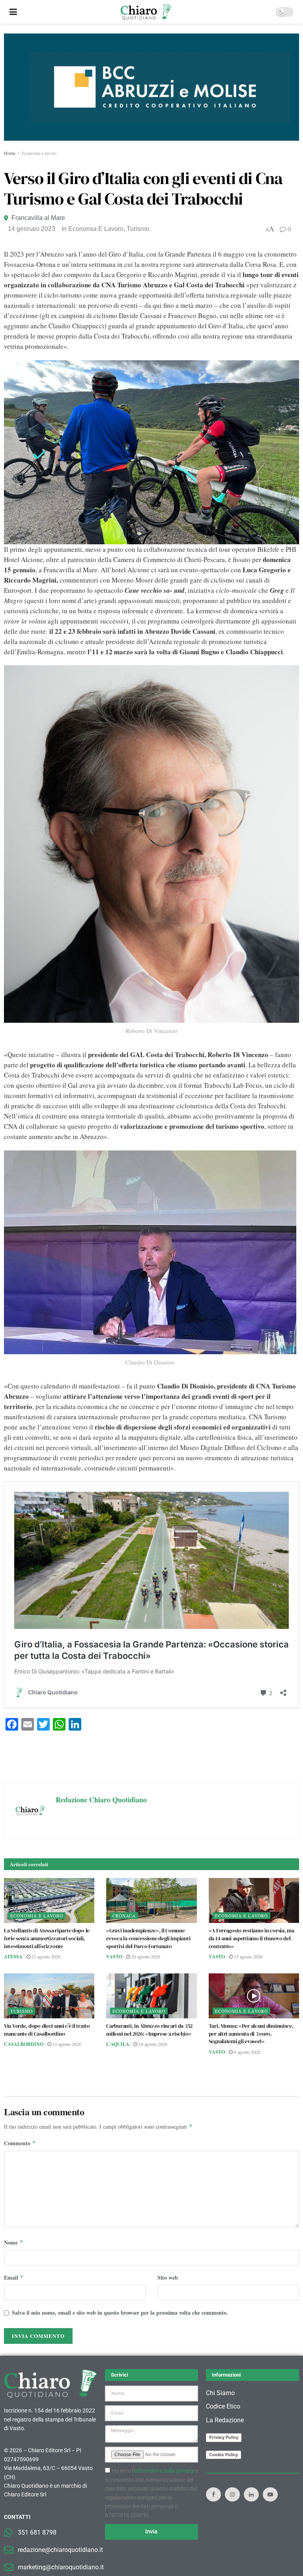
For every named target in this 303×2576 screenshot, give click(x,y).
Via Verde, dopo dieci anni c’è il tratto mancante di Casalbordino (47, 2030)
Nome (14, 2242)
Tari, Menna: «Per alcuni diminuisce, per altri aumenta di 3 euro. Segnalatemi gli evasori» (251, 2033)
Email (14, 2277)
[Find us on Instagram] (232, 2494)
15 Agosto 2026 (248, 1956)
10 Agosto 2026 (152, 2044)
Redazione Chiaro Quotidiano (101, 1800)
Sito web (168, 2277)
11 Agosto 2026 (66, 2044)
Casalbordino (24, 2044)
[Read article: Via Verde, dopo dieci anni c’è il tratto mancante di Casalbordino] (49, 1996)
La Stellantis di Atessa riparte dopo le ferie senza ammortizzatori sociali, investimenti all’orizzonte (47, 1938)
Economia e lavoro (39, 153)
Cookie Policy (224, 2455)
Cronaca (124, 1916)
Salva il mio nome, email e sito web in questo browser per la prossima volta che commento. (120, 2313)
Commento (20, 2143)
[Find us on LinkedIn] (251, 2494)
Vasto (114, 1957)
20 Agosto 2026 (145, 1956)
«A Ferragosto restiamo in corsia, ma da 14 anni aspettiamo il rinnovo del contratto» (252, 1938)
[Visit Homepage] (146, 12)
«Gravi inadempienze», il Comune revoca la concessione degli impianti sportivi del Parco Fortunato (148, 1938)
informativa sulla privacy (164, 2471)
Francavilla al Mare (38, 218)
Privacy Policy (224, 2437)
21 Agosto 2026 (45, 1956)
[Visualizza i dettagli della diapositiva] (151, 87)
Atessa (13, 1957)
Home (10, 153)
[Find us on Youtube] (270, 2494)
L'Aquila (118, 2044)
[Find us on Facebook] (213, 2494)
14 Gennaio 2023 (32, 229)
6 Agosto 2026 (247, 2052)
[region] (151, 87)
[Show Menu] (13, 12)
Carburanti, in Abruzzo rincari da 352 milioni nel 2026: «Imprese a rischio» (149, 2030)
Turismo (138, 229)
